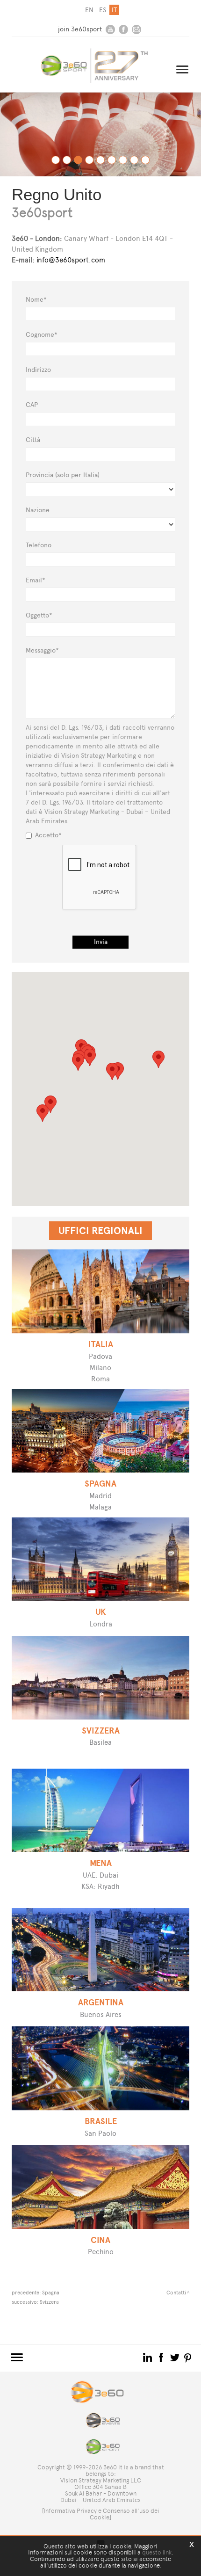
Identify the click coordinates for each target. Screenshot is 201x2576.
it (114, 10)
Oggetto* (39, 615)
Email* (36, 580)
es (103, 10)
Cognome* (42, 335)
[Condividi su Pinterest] (188, 2357)
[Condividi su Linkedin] (148, 2357)
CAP (32, 405)
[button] (112, 1071)
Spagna (51, 2293)
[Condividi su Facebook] (162, 2357)
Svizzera (49, 2302)
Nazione (38, 510)
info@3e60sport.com (71, 260)
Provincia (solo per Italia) (63, 475)
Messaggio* (42, 650)
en (89, 10)
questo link (157, 2552)
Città (33, 440)
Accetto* (48, 835)
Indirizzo (38, 370)
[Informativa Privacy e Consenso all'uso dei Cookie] (101, 2514)
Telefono (39, 545)
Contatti (176, 2293)
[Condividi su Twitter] (176, 2357)
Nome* (36, 300)
